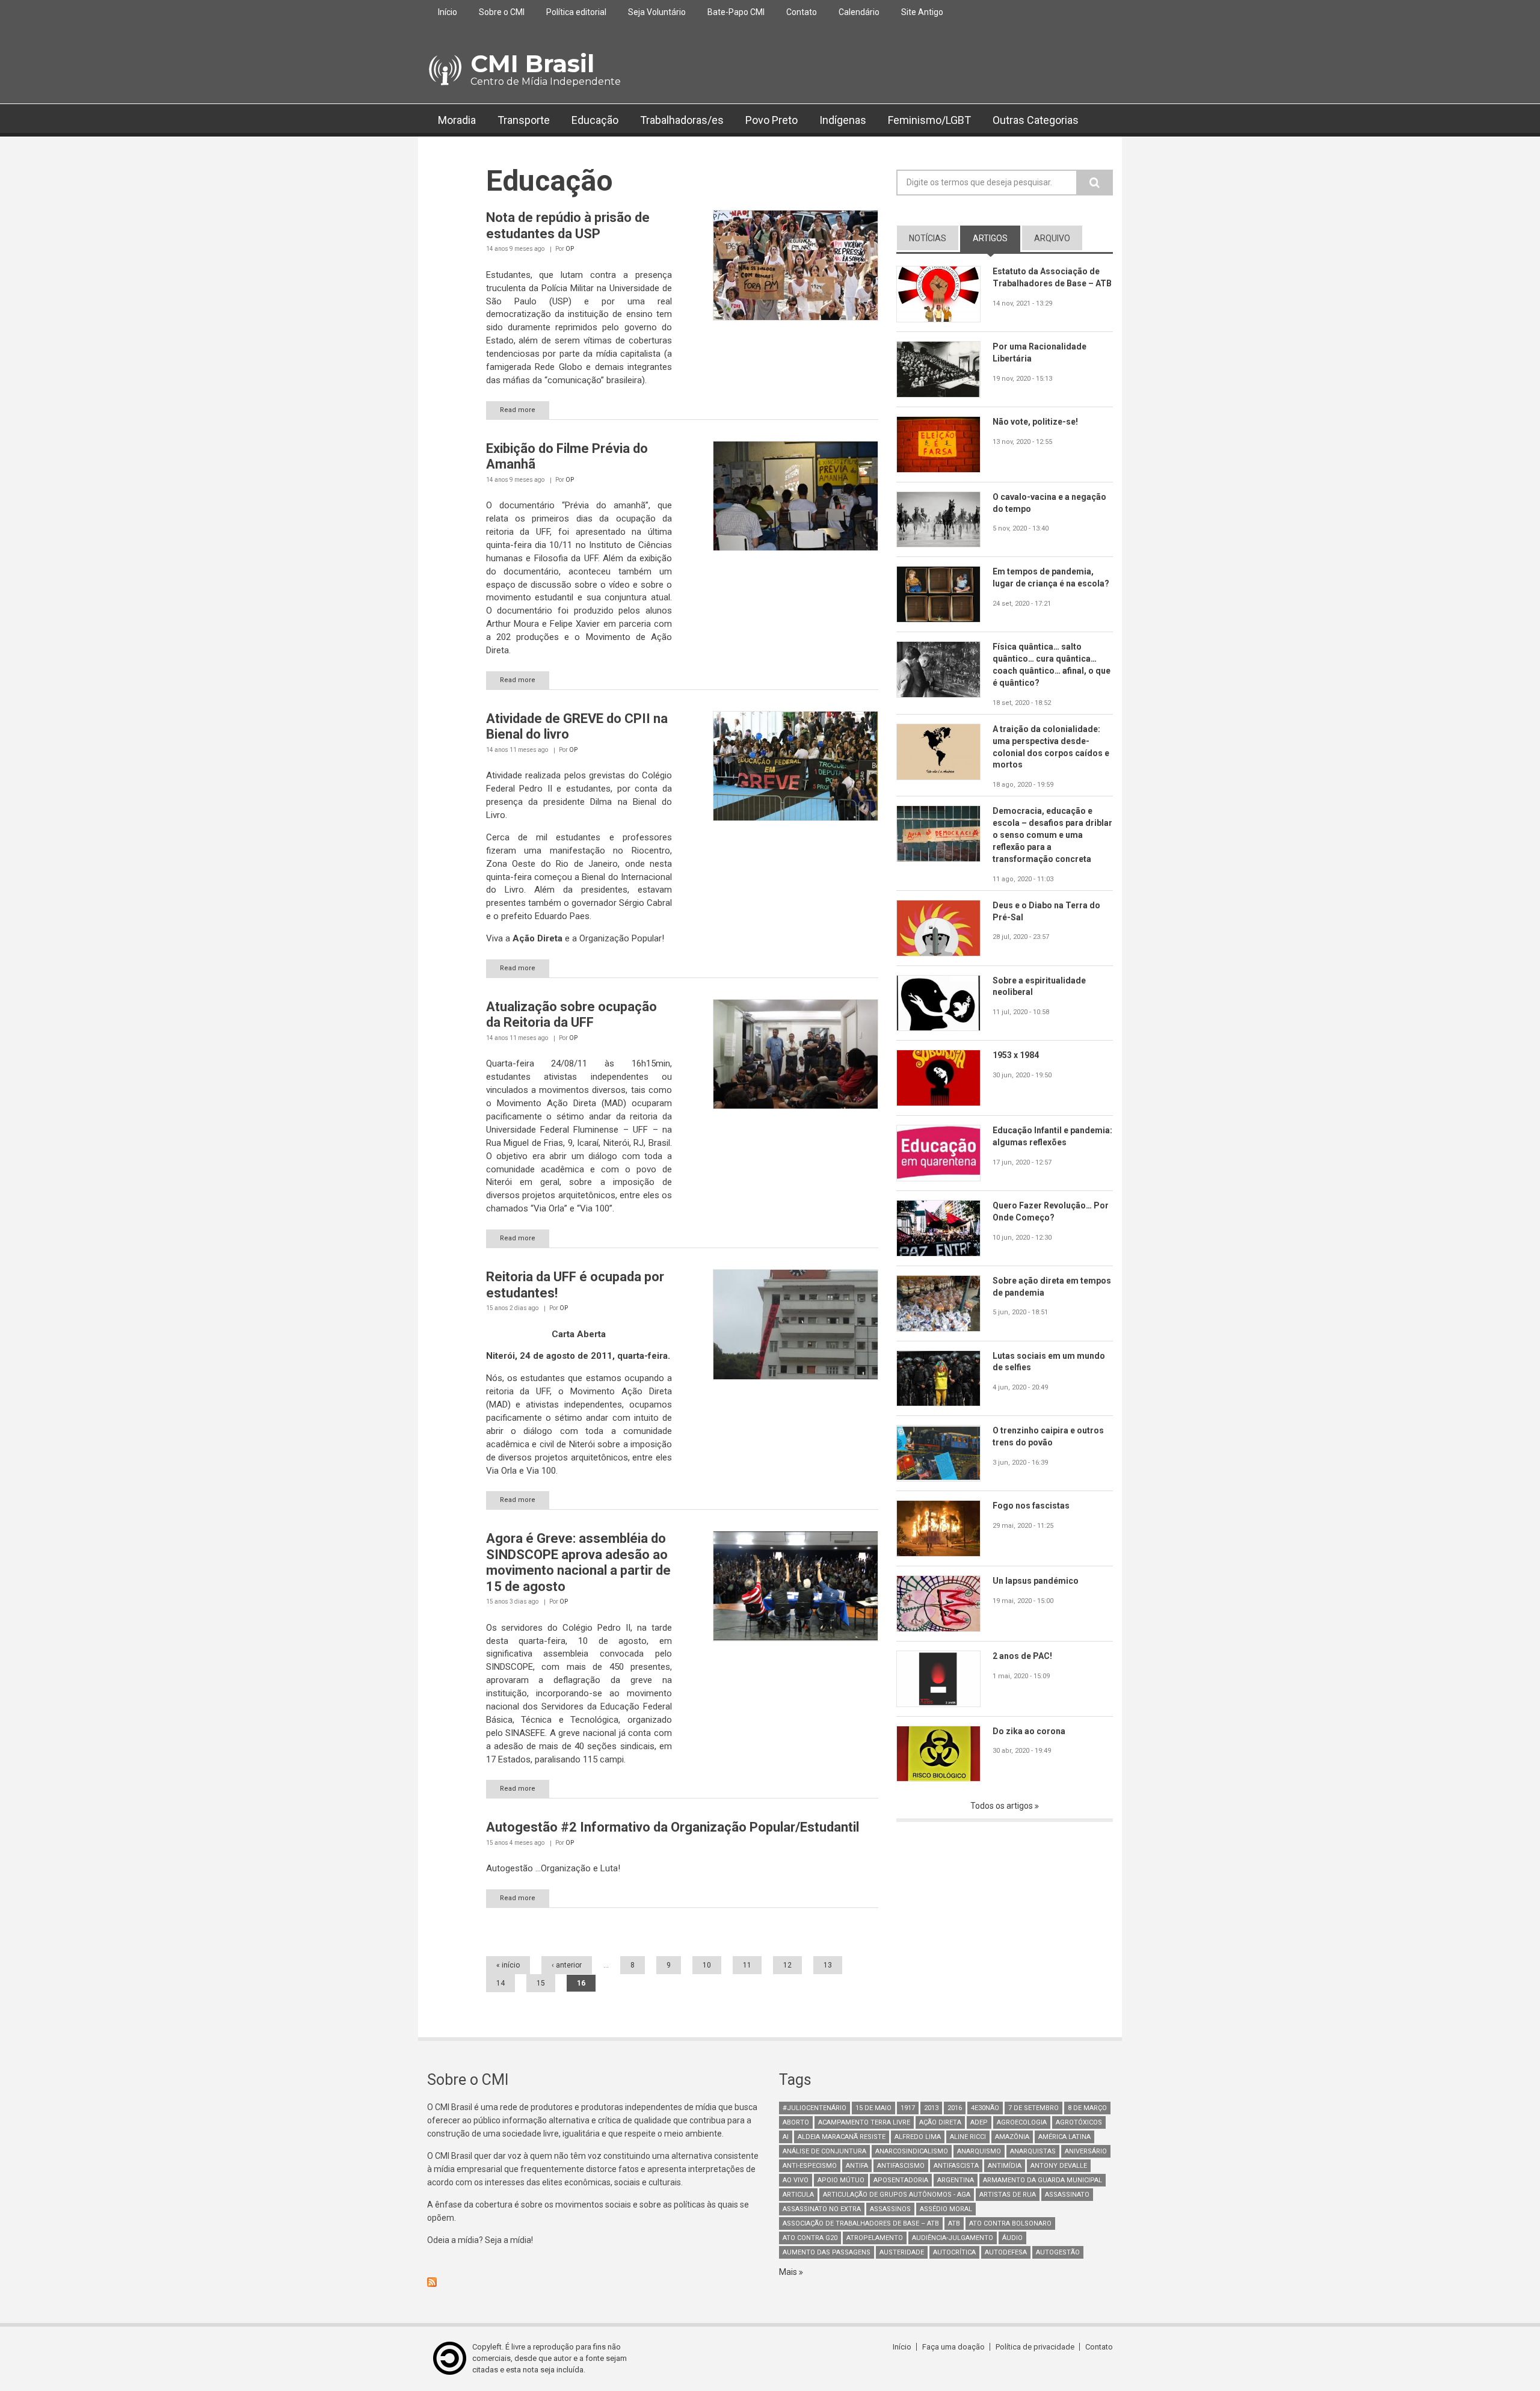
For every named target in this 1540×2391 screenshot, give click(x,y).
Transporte (524, 120)
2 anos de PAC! (1022, 1656)
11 (747, 1965)
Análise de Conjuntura (824, 2151)
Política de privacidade (1035, 2347)
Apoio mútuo (841, 2180)
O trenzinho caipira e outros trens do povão (1048, 1436)
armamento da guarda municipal (1043, 2180)
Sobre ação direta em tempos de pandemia (1052, 1287)
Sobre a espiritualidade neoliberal (1039, 986)
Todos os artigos (1003, 1806)
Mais (789, 2272)
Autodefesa (1006, 2252)
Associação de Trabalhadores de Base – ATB (861, 2223)
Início (448, 12)
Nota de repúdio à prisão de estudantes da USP (568, 225)
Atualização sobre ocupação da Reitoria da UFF (571, 1014)
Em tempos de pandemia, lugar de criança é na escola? (1051, 577)
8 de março (1087, 2108)
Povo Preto (772, 120)
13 (828, 1965)
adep (979, 2122)
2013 (931, 2108)
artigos (996, 238)
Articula (798, 2195)
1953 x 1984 (1016, 1055)
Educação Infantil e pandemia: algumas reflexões (1052, 1136)
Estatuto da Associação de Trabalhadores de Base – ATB (1052, 277)
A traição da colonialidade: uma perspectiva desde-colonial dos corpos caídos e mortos (1051, 747)
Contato (802, 12)
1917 (908, 2108)
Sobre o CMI (502, 12)
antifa (857, 2166)
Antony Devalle (1059, 2166)
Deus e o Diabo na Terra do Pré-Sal (1046, 911)
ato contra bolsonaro (1010, 2223)
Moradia (457, 120)
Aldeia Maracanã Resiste (842, 2137)
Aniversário (1086, 2151)
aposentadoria (901, 2180)
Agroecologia (1022, 2122)
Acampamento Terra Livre (864, 2122)
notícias (928, 238)
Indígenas (843, 120)
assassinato (1067, 2195)
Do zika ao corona (1029, 1731)
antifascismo (901, 2166)
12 (787, 1965)
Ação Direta (940, 2122)
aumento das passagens (827, 2252)
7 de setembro (1033, 2108)
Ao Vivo (796, 2180)
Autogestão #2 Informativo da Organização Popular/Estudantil (673, 1827)
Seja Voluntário (657, 12)
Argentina (956, 2180)
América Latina (1064, 2137)
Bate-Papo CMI (736, 12)
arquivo (1052, 238)
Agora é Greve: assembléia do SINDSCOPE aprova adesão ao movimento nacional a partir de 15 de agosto (578, 1562)
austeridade (902, 2252)
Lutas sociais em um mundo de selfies (1049, 1362)
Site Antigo (922, 12)
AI (786, 2137)
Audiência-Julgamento (953, 2238)
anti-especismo (810, 2166)
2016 (955, 2108)
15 (541, 1983)
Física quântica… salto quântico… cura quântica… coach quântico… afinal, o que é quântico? (1052, 665)
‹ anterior (567, 1965)
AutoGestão (1058, 2252)
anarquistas (1033, 2151)
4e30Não (985, 2108)
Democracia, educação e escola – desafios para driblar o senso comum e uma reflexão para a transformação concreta (1052, 835)
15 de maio (873, 2108)
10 (707, 1965)
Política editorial (576, 12)
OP (570, 249)
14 (500, 1983)
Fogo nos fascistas (1031, 1506)
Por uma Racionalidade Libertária (1039, 352)
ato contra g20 (810, 2238)
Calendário (859, 12)
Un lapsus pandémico (1036, 1581)
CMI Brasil (532, 63)
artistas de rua (1008, 2195)
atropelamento (875, 2238)
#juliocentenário (815, 2108)
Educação (595, 120)
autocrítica (954, 2252)
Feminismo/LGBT (929, 120)
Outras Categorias (1036, 120)
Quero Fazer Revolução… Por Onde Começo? (1051, 1211)
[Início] (444, 70)
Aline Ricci (968, 2137)
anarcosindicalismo (912, 2151)
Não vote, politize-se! (1035, 422)
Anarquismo (979, 2151)
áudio (1012, 2238)
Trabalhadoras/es (682, 120)
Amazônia (1012, 2137)
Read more (518, 410)
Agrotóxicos (1079, 2122)
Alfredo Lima (918, 2137)
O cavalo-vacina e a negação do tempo (1049, 503)
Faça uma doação (953, 2347)
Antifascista (956, 2166)
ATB (954, 2223)
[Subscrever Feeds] (594, 2282)
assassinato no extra (822, 2209)
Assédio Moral (946, 2209)
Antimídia (1005, 2166)
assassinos (890, 2209)
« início (508, 1965)
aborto (796, 2122)
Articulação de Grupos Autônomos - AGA (897, 2195)
